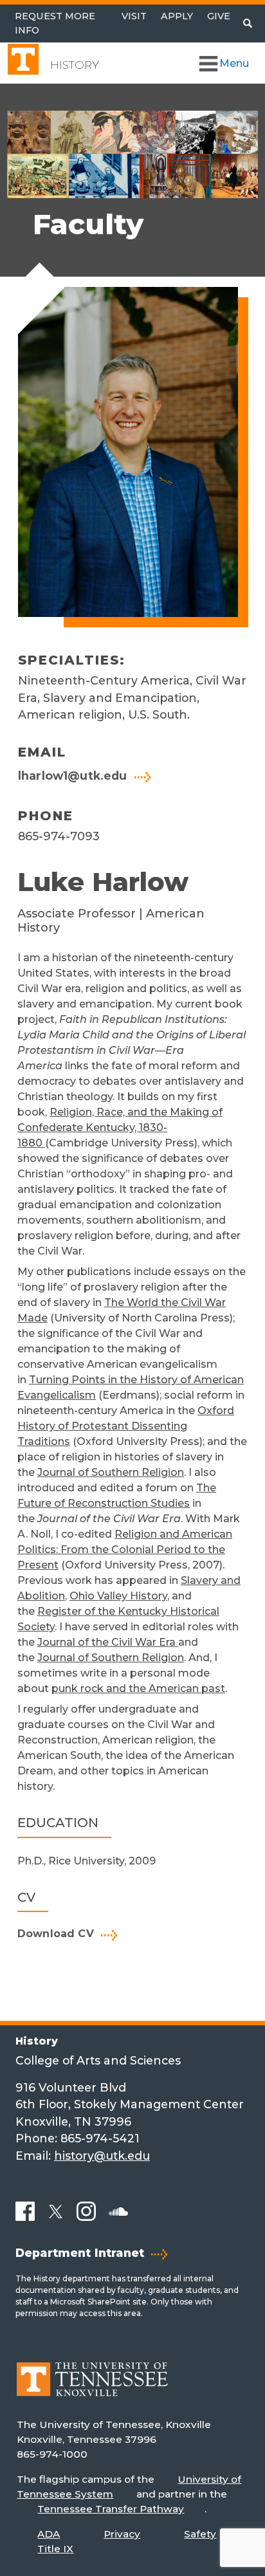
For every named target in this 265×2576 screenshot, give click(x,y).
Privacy (122, 2534)
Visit (134, 16)
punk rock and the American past (138, 1688)
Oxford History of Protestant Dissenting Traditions (126, 1426)
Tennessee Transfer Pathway (111, 2509)
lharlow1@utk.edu (73, 776)
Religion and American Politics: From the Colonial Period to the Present (125, 1550)
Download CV (56, 1934)
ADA (49, 2534)
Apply (177, 16)
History (75, 65)
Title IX (55, 2549)
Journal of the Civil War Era (108, 1642)
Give (219, 16)
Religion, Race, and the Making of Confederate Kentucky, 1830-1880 (120, 1127)
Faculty (88, 224)
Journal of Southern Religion (111, 1472)
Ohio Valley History (118, 1596)
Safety (200, 2534)
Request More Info (55, 23)
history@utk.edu (102, 2156)
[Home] (92, 2388)
